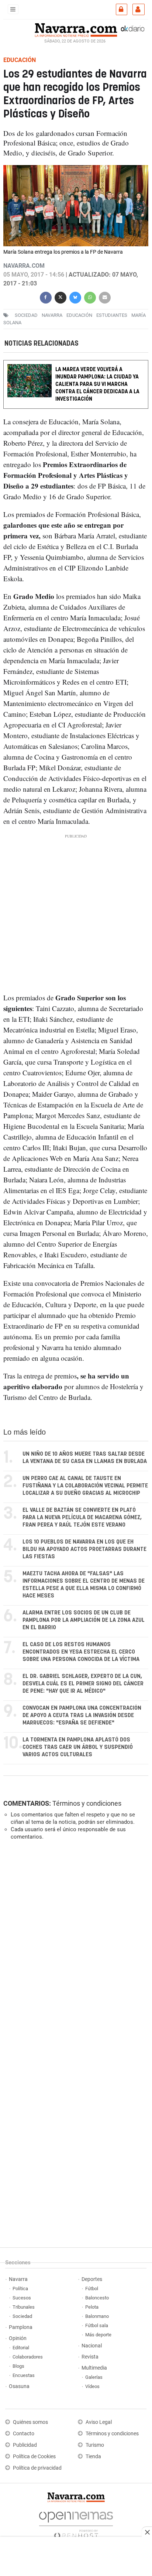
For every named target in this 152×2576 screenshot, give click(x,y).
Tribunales (24, 2307)
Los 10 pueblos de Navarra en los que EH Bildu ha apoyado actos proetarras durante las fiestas (84, 1549)
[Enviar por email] (105, 297)
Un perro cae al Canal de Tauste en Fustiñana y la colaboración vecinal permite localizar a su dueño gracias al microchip (85, 1486)
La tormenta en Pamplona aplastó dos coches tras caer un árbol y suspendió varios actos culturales (78, 1747)
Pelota (92, 2307)
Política (20, 2289)
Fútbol (92, 2289)
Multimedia (94, 2368)
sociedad (26, 315)
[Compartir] (46, 297)
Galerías (94, 2377)
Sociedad (22, 2316)
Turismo (95, 2445)
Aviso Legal (99, 2422)
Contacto (24, 2434)
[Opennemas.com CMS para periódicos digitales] (76, 2523)
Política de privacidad (37, 2468)
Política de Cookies (34, 2457)
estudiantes (112, 315)
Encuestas (24, 2375)
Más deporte (98, 2335)
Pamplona (21, 2327)
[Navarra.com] (76, 29)
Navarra (18, 2279)
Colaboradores (28, 2357)
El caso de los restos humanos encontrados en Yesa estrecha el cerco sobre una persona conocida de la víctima (81, 1652)
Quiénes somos (30, 2422)
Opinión (18, 2338)
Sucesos (22, 2298)
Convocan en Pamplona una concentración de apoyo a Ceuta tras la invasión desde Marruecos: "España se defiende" (82, 1715)
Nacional (92, 2346)
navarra (52, 315)
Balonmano (97, 2316)
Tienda (93, 2457)
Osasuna (19, 2386)
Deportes (92, 2279)
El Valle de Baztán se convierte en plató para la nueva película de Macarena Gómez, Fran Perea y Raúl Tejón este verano (82, 1517)
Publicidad (25, 2445)
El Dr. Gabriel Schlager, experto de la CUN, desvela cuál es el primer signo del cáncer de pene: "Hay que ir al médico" (83, 1684)
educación (79, 315)
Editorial (21, 2348)
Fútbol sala (97, 2325)
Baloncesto (97, 2298)
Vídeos (92, 2386)
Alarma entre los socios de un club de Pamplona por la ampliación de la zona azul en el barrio (84, 1620)
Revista (90, 2357)
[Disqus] (74, 1948)
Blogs (18, 2366)
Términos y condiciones (87, 1803)
